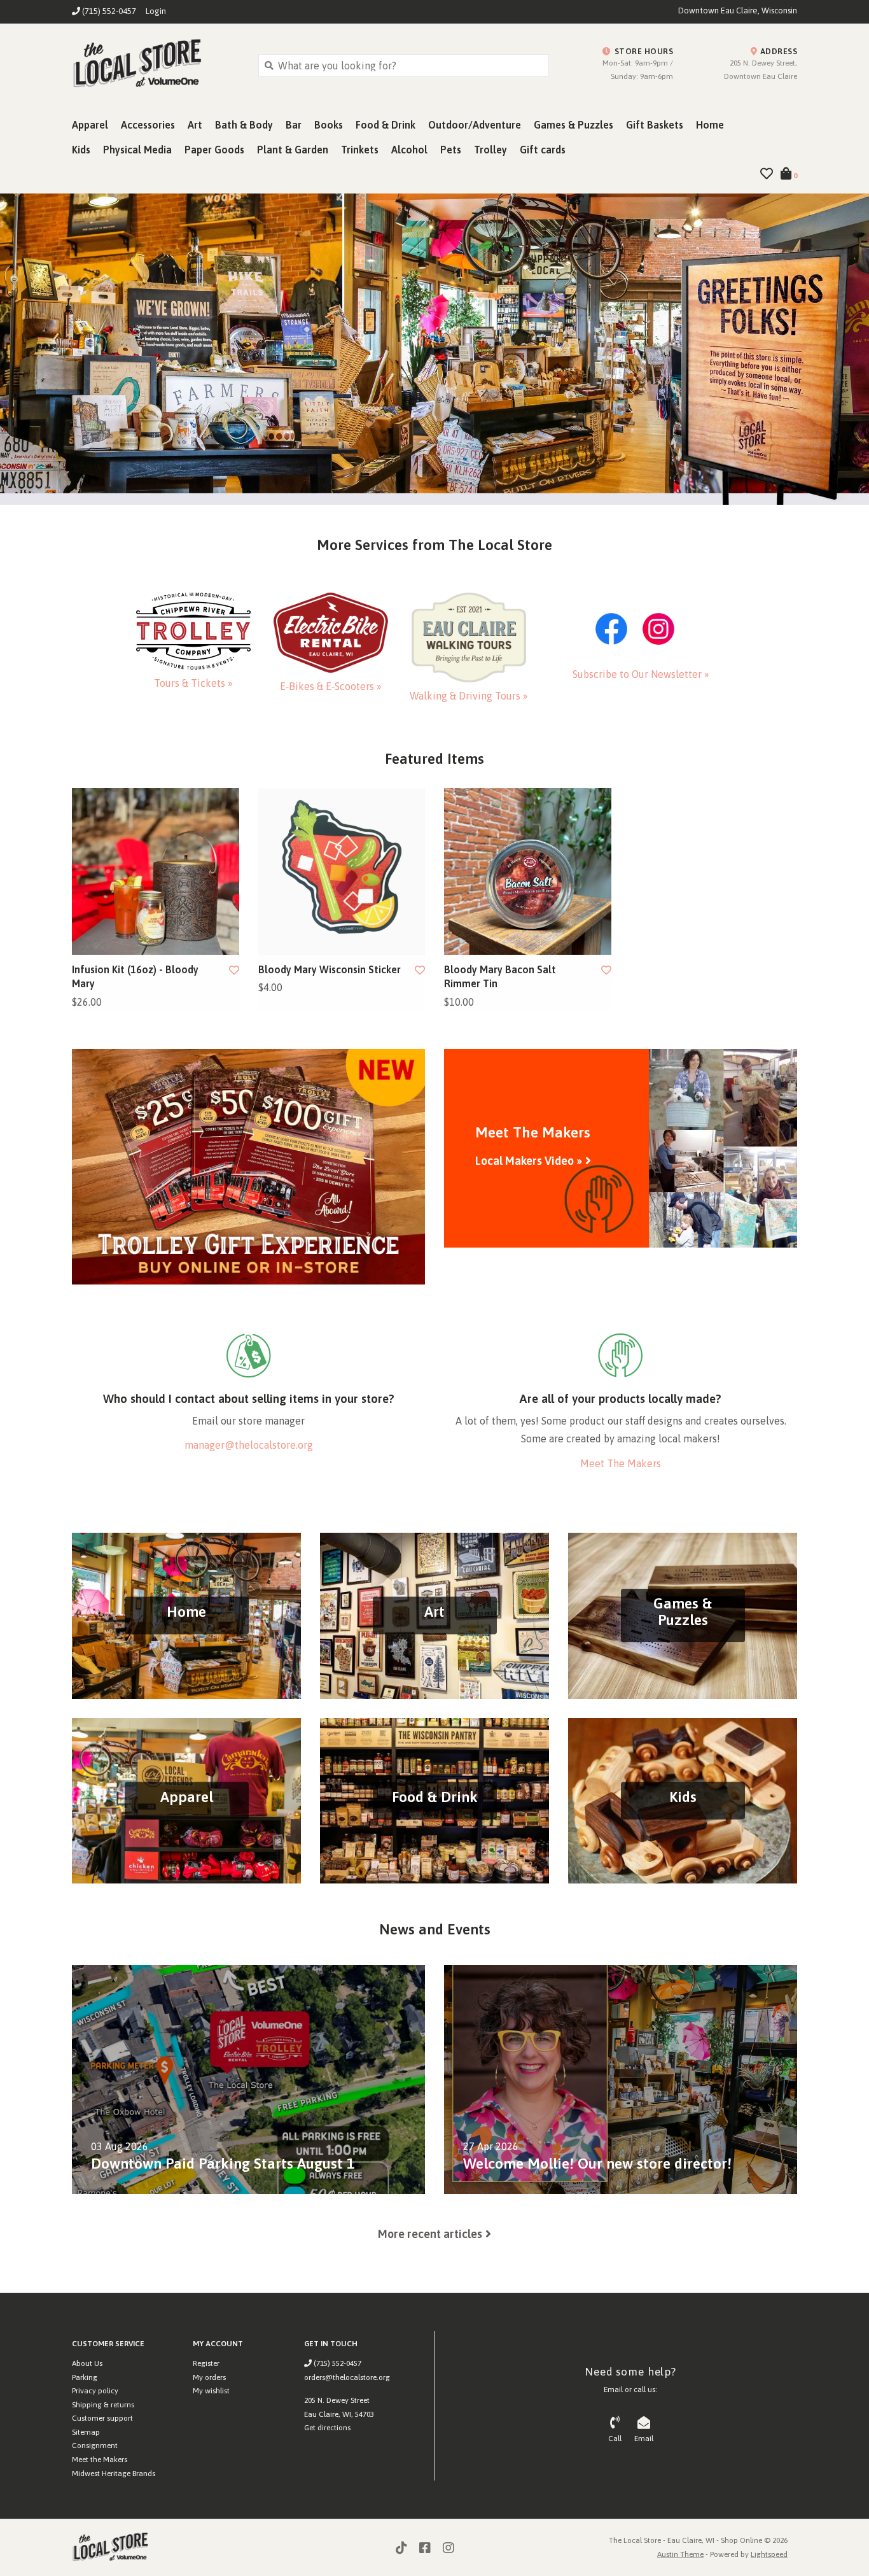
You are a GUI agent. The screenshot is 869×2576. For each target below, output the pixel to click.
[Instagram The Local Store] (448, 2548)
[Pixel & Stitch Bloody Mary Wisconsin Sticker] (342, 872)
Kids (81, 150)
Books (329, 125)
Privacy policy (95, 2391)
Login (156, 11)
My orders (209, 2377)
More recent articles (430, 2234)
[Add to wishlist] (234, 970)
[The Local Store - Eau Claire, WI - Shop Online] (156, 65)
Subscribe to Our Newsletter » (641, 674)
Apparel (90, 125)
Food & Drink (386, 125)
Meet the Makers (100, 2460)
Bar (294, 125)
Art (195, 125)
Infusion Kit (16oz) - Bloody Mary (135, 976)
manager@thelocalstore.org (249, 1445)
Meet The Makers (621, 1463)
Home (710, 125)
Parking (85, 2377)
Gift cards (543, 150)
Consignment (95, 2446)
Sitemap (86, 2432)
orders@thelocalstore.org (347, 2377)
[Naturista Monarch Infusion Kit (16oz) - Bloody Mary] (156, 872)
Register (206, 2363)
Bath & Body (244, 125)
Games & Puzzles (574, 125)
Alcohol (409, 150)
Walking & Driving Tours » (469, 696)
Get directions (327, 2428)
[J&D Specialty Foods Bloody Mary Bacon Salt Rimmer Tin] (528, 872)
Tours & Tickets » (193, 683)
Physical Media (137, 150)
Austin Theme (680, 2554)
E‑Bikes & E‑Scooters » (331, 686)
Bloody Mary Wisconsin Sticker (330, 969)
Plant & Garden (293, 150)
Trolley (490, 150)
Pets (451, 150)
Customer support (102, 2418)
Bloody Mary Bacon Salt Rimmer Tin (500, 976)
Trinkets (360, 150)
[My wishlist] (767, 174)
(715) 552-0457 (337, 2363)
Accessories (148, 125)
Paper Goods (214, 150)
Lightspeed (769, 2554)
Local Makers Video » (529, 1161)
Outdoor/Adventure (475, 125)
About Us (87, 2363)
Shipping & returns (103, 2405)
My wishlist (211, 2391)
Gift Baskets (655, 125)
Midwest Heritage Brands (114, 2474)
